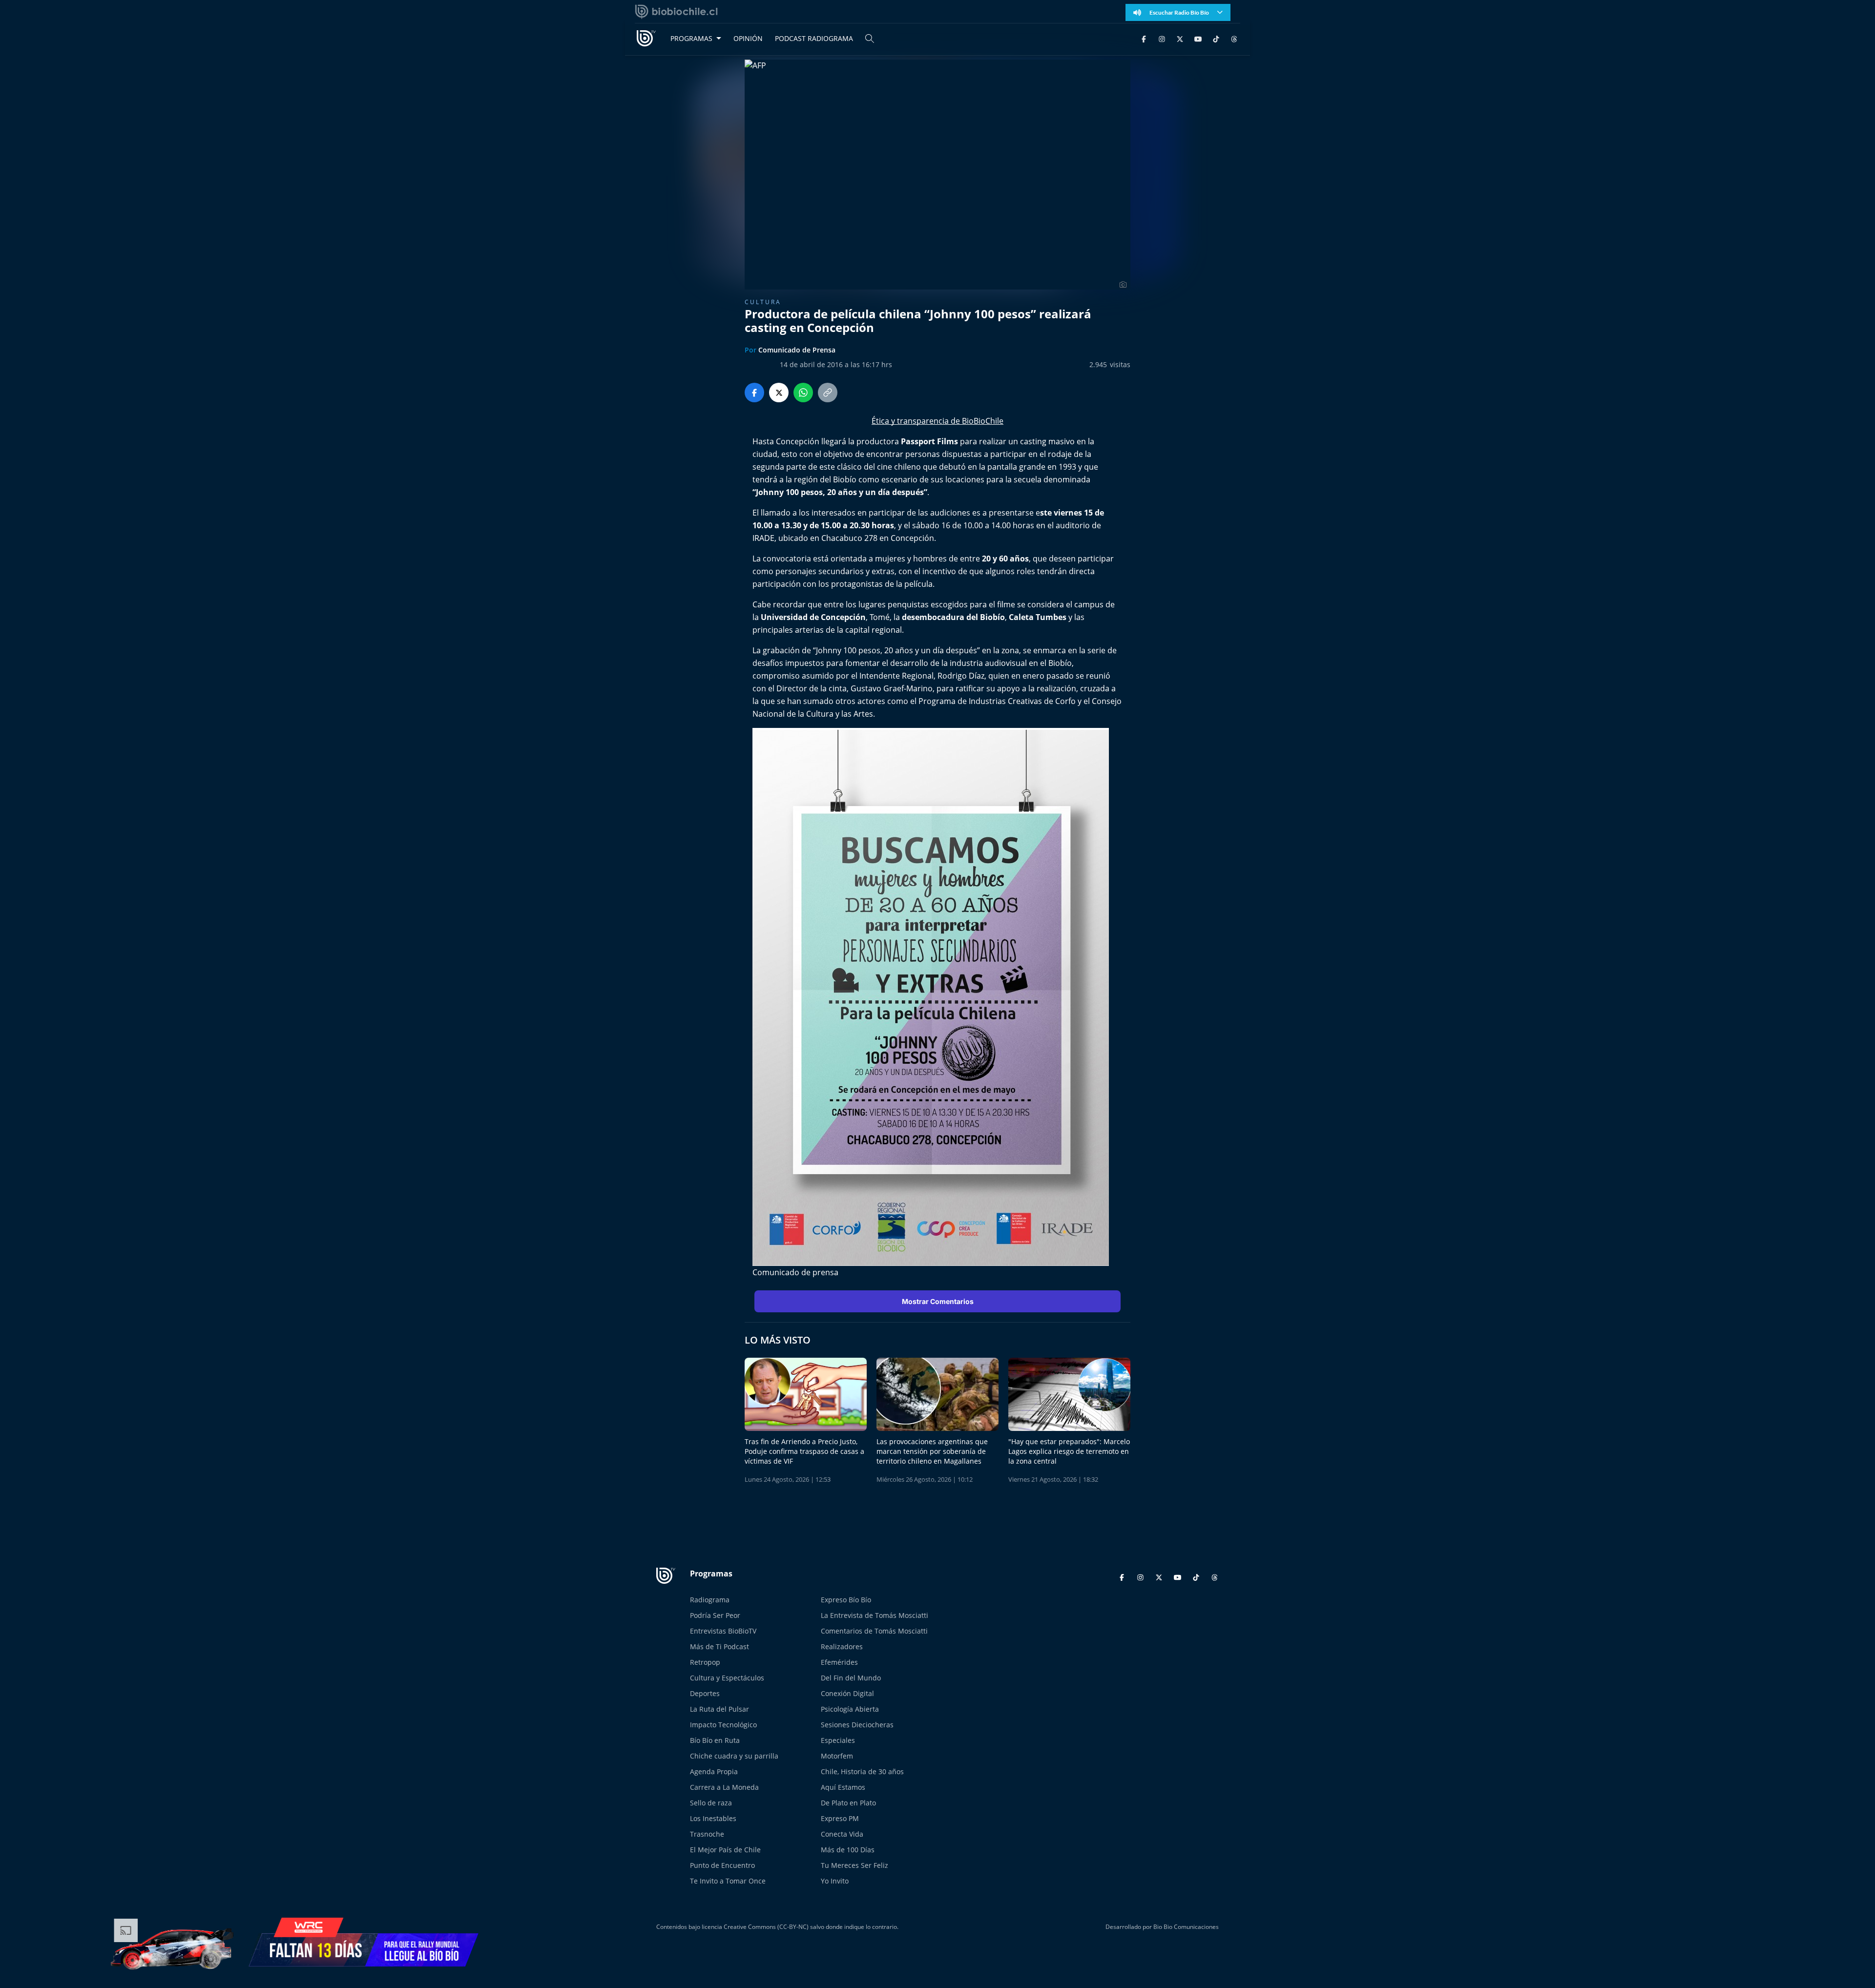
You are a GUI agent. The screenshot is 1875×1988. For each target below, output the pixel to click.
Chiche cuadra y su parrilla (734, 1756)
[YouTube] (1198, 38)
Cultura (763, 302)
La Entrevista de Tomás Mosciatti (875, 1615)
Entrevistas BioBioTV (723, 1631)
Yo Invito (835, 1881)
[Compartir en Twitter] (779, 393)
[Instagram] (1162, 38)
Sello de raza (711, 1803)
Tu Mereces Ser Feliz (854, 1865)
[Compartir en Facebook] (754, 393)
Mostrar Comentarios (938, 1301)
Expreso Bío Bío (846, 1600)
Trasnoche (707, 1834)
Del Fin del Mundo (851, 1678)
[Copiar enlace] (828, 393)
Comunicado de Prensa (797, 350)
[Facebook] (1144, 38)
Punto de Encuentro (722, 1865)
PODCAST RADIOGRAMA (814, 38)
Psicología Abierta (850, 1709)
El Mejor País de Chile (725, 1850)
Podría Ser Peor (715, 1615)
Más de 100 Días (848, 1850)
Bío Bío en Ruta (715, 1740)
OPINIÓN (748, 38)
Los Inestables (713, 1818)
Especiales (838, 1740)
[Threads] (1234, 38)
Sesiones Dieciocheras (857, 1725)
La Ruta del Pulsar (719, 1709)
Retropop (705, 1662)
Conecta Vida (842, 1834)
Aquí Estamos (843, 1787)
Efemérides (839, 1662)
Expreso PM (840, 1818)
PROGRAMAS (691, 38)
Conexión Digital (847, 1693)
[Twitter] (1180, 38)
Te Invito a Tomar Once (728, 1881)
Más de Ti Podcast (719, 1646)
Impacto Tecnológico (723, 1725)
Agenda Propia (714, 1771)
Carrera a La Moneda (724, 1787)
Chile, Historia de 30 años (862, 1771)
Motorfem (837, 1756)
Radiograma (710, 1600)
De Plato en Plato (848, 1803)
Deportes (705, 1693)
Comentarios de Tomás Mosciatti (874, 1631)
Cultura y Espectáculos (727, 1678)
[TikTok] (1216, 38)
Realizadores (842, 1646)
